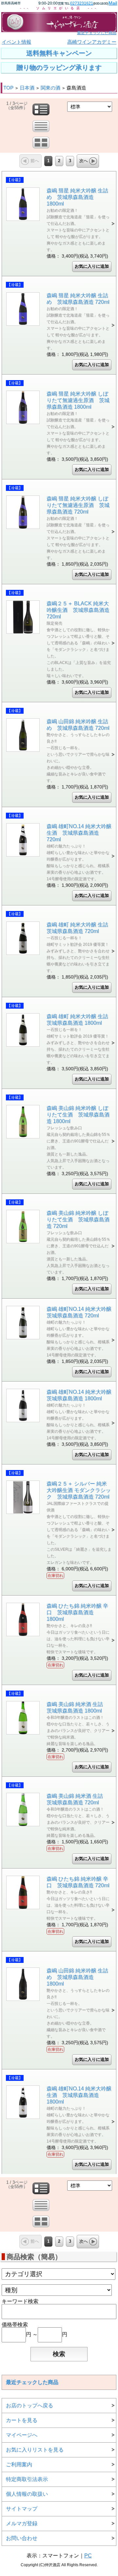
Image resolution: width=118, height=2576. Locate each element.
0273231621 (82, 3)
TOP (8, 88)
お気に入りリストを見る (35, 2450)
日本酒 (27, 88)
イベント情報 (16, 42)
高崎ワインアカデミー (92, 42)
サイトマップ (22, 2509)
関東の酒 (50, 88)
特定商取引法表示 (27, 2479)
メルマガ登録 (22, 2523)
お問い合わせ (22, 2538)
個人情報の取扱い (27, 2494)
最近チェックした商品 (97, 33)
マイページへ (22, 2435)
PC (88, 2556)
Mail (113, 3)
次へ (84, 161)
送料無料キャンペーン (59, 53)
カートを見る (22, 2420)
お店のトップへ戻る (29, 2405)
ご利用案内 (19, 2464)
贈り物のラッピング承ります (59, 68)
